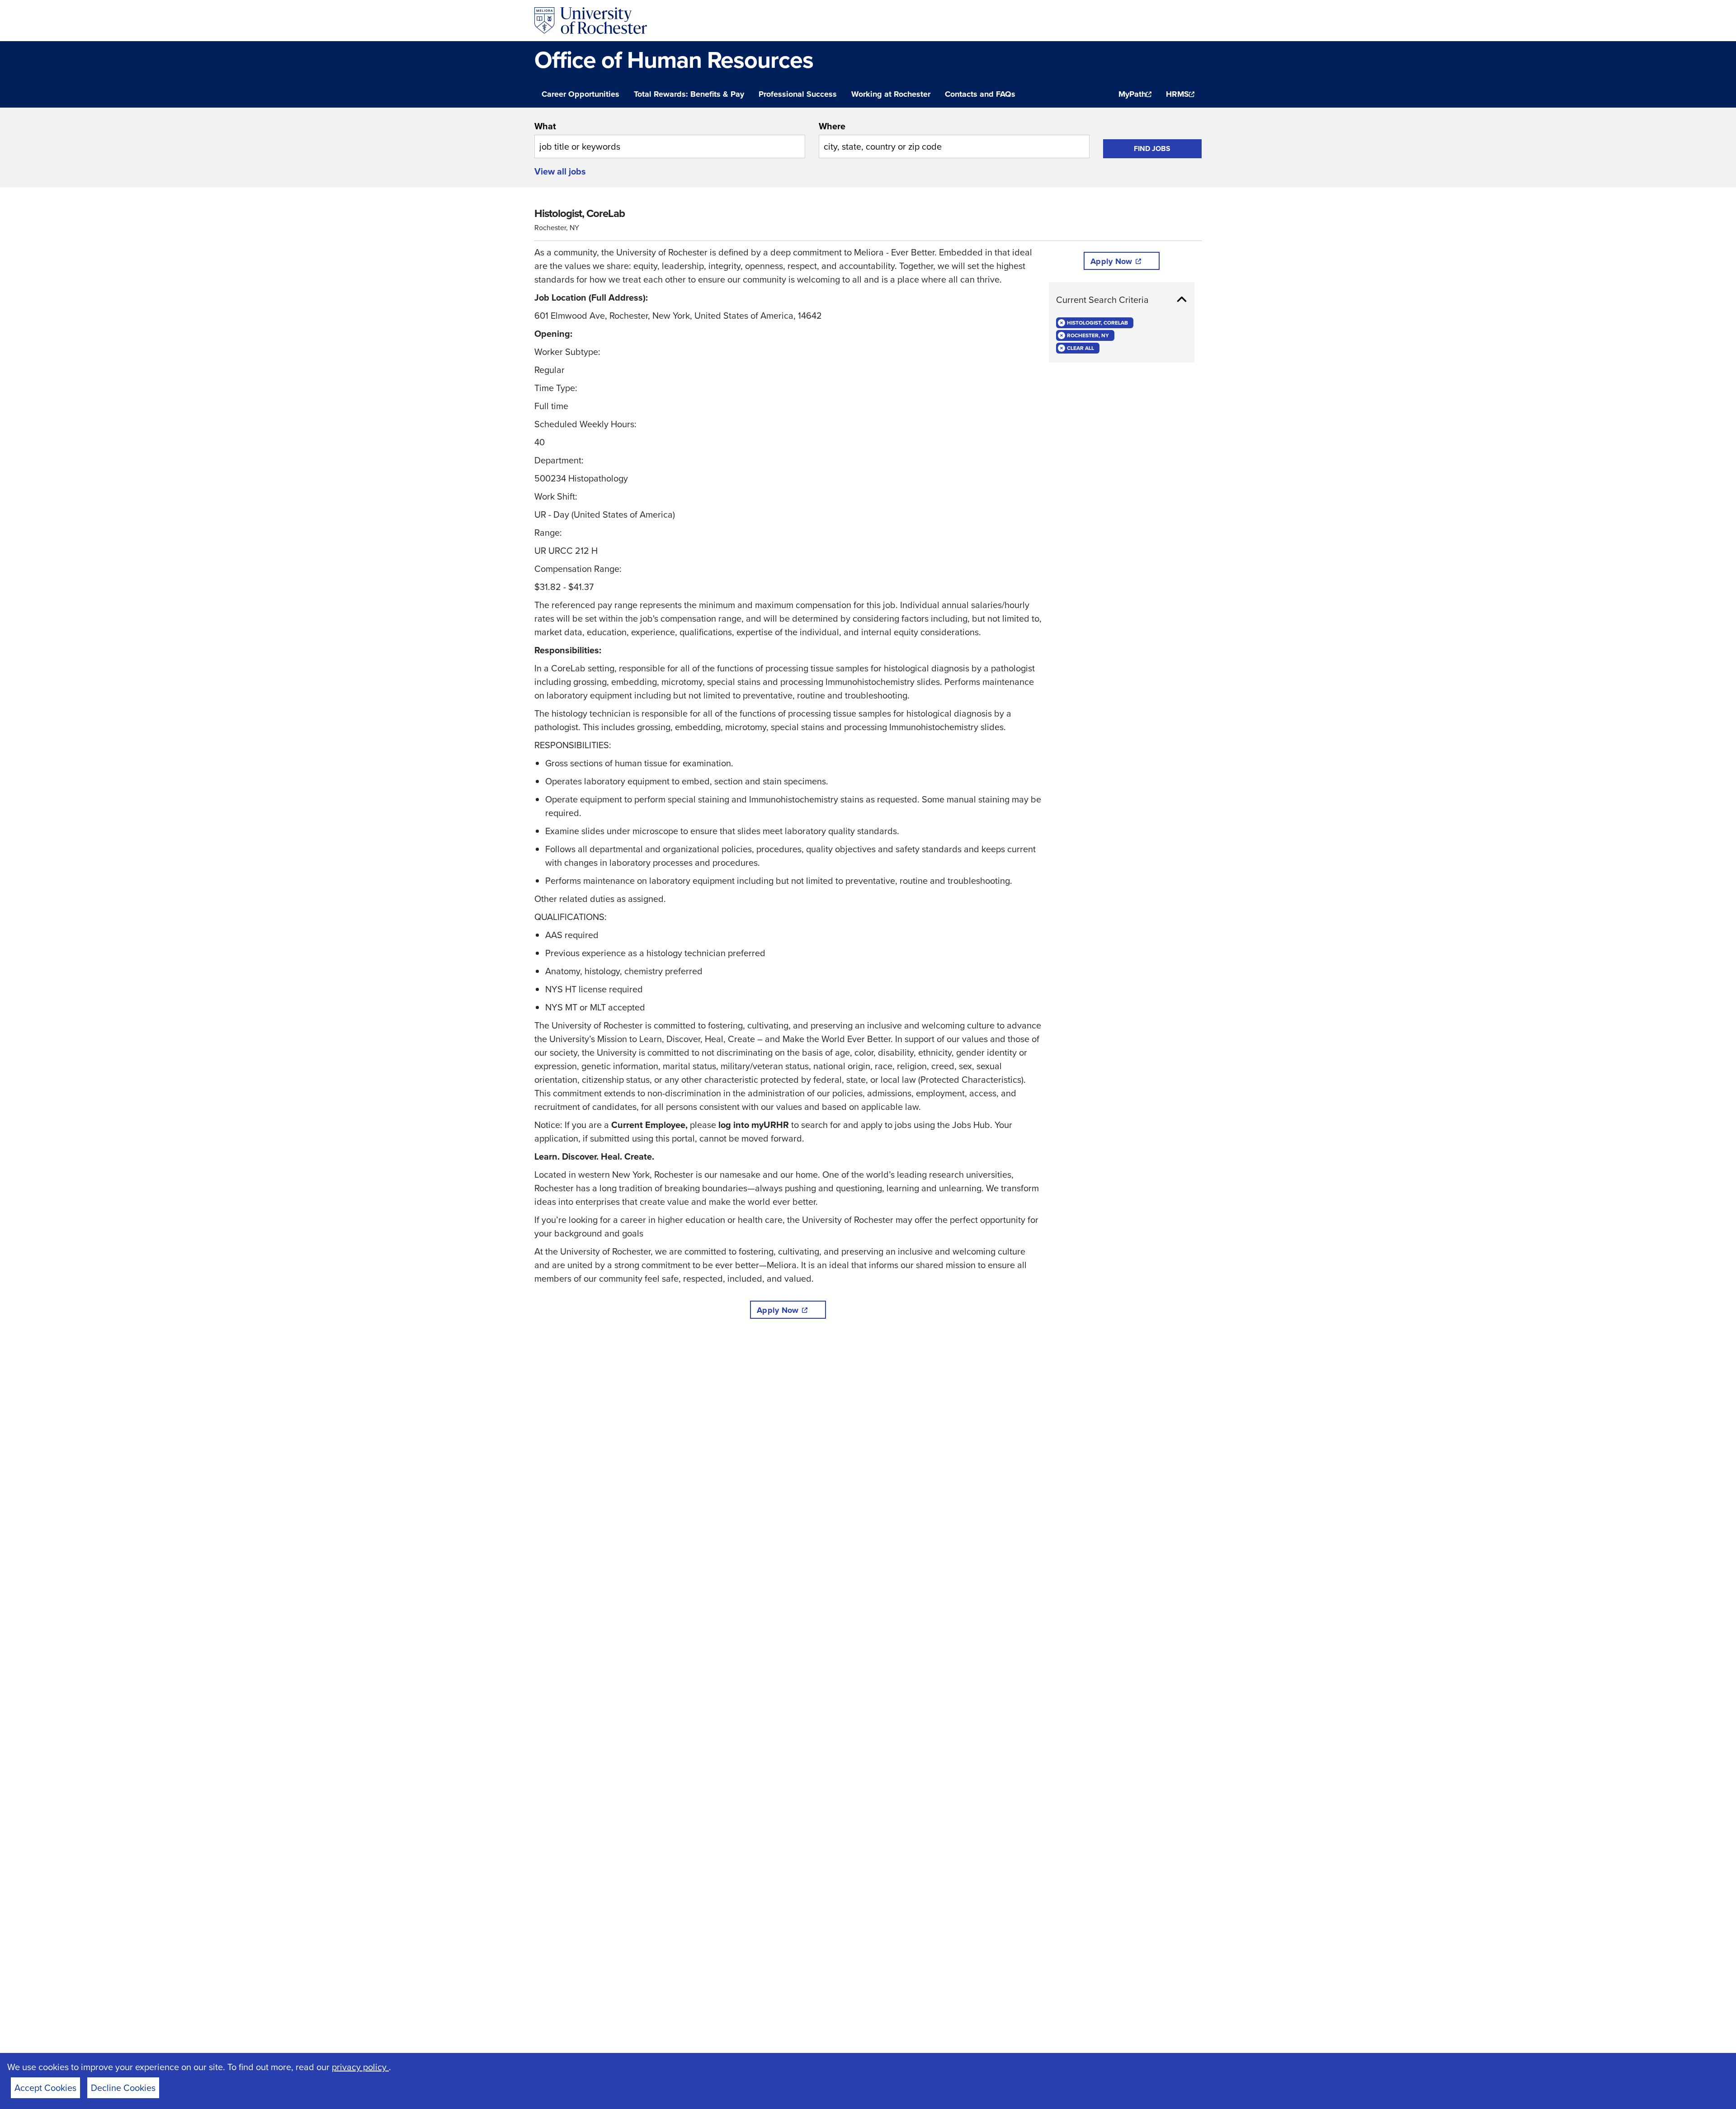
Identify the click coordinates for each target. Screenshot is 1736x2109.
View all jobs (560, 171)
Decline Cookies (123, 2088)
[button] (1122, 300)
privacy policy (360, 2067)
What (545, 126)
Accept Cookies (45, 2088)
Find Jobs (1152, 149)
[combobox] (670, 139)
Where (832, 126)
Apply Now (778, 1310)
